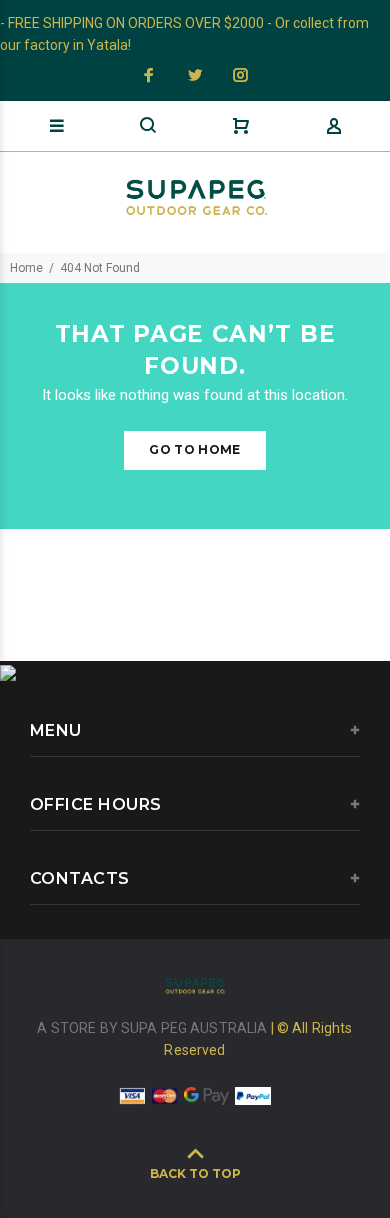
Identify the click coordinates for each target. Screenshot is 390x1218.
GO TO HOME (195, 449)
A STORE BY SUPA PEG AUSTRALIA (153, 1028)
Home (26, 268)
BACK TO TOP (195, 1173)
